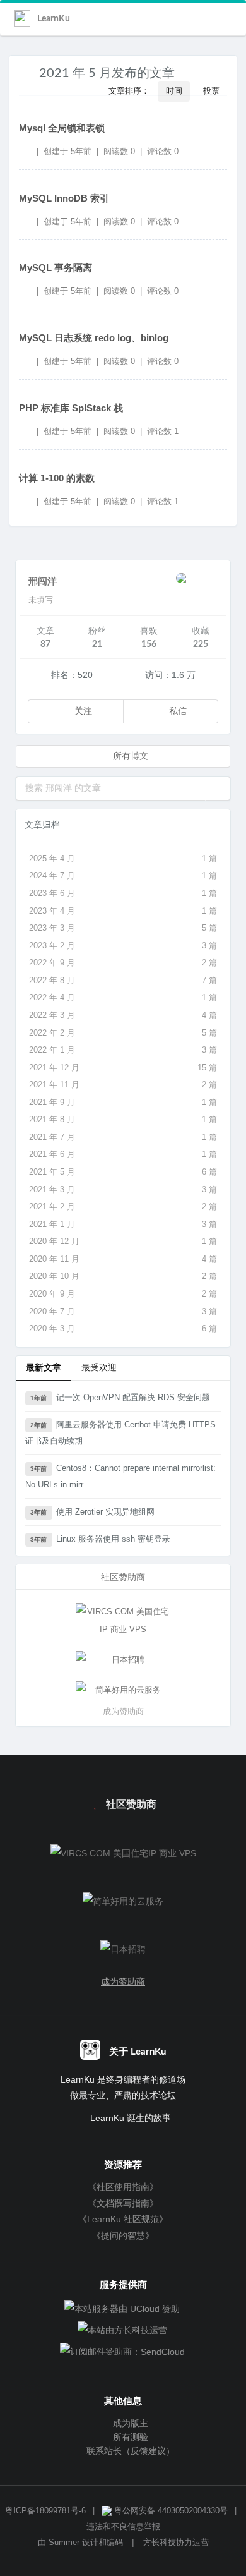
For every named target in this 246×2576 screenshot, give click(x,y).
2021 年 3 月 (123, 1189)
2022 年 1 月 (123, 1050)
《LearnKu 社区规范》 (123, 2219)
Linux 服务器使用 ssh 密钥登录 (100, 1539)
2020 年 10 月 (123, 1276)
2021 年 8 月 (123, 1119)
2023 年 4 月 (123, 911)
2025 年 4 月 (123, 858)
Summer (64, 2543)
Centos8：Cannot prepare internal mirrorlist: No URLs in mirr (120, 1476)
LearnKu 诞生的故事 (131, 2118)
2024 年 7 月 (123, 875)
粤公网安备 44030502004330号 (170, 2511)
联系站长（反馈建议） (129, 2451)
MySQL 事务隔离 (56, 268)
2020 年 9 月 (123, 1294)
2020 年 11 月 (123, 1259)
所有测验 (129, 2437)
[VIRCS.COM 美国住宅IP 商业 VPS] (123, 1621)
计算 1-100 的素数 (57, 478)
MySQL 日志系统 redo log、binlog (94, 338)
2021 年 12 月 (123, 1067)
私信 (177, 711)
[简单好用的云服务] (123, 1690)
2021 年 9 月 (123, 1102)
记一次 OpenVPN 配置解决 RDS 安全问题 (120, 1397)
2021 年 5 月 (123, 1172)
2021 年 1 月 (123, 1224)
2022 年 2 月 (123, 1033)
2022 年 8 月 (123, 980)
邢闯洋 (43, 582)
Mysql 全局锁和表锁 (62, 128)
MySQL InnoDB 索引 (64, 198)
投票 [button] (211, 91)
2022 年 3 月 (123, 1015)
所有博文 (129, 756)
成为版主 (129, 2423)
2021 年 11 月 (123, 1085)
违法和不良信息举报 (123, 2527)
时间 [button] (174, 91)
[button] (218, 789)
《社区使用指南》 (123, 2187)
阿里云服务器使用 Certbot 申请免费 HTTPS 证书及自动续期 (120, 1433)
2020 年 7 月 (123, 1311)
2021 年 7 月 (123, 1137)
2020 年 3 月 (123, 1328)
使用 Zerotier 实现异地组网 (92, 1512)
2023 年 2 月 (123, 946)
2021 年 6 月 (123, 1154)
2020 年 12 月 (123, 1241)
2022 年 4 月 (123, 997)
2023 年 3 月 (123, 928)
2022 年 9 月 (123, 963)
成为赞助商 (123, 1711)
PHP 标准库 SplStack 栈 (71, 408)
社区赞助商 (130, 1805)
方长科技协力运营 (176, 2543)
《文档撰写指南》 (123, 2203)
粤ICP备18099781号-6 (45, 2511)
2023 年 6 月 (123, 893)
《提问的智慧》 (123, 2235)
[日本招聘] (123, 1660)
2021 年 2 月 (123, 1206)
